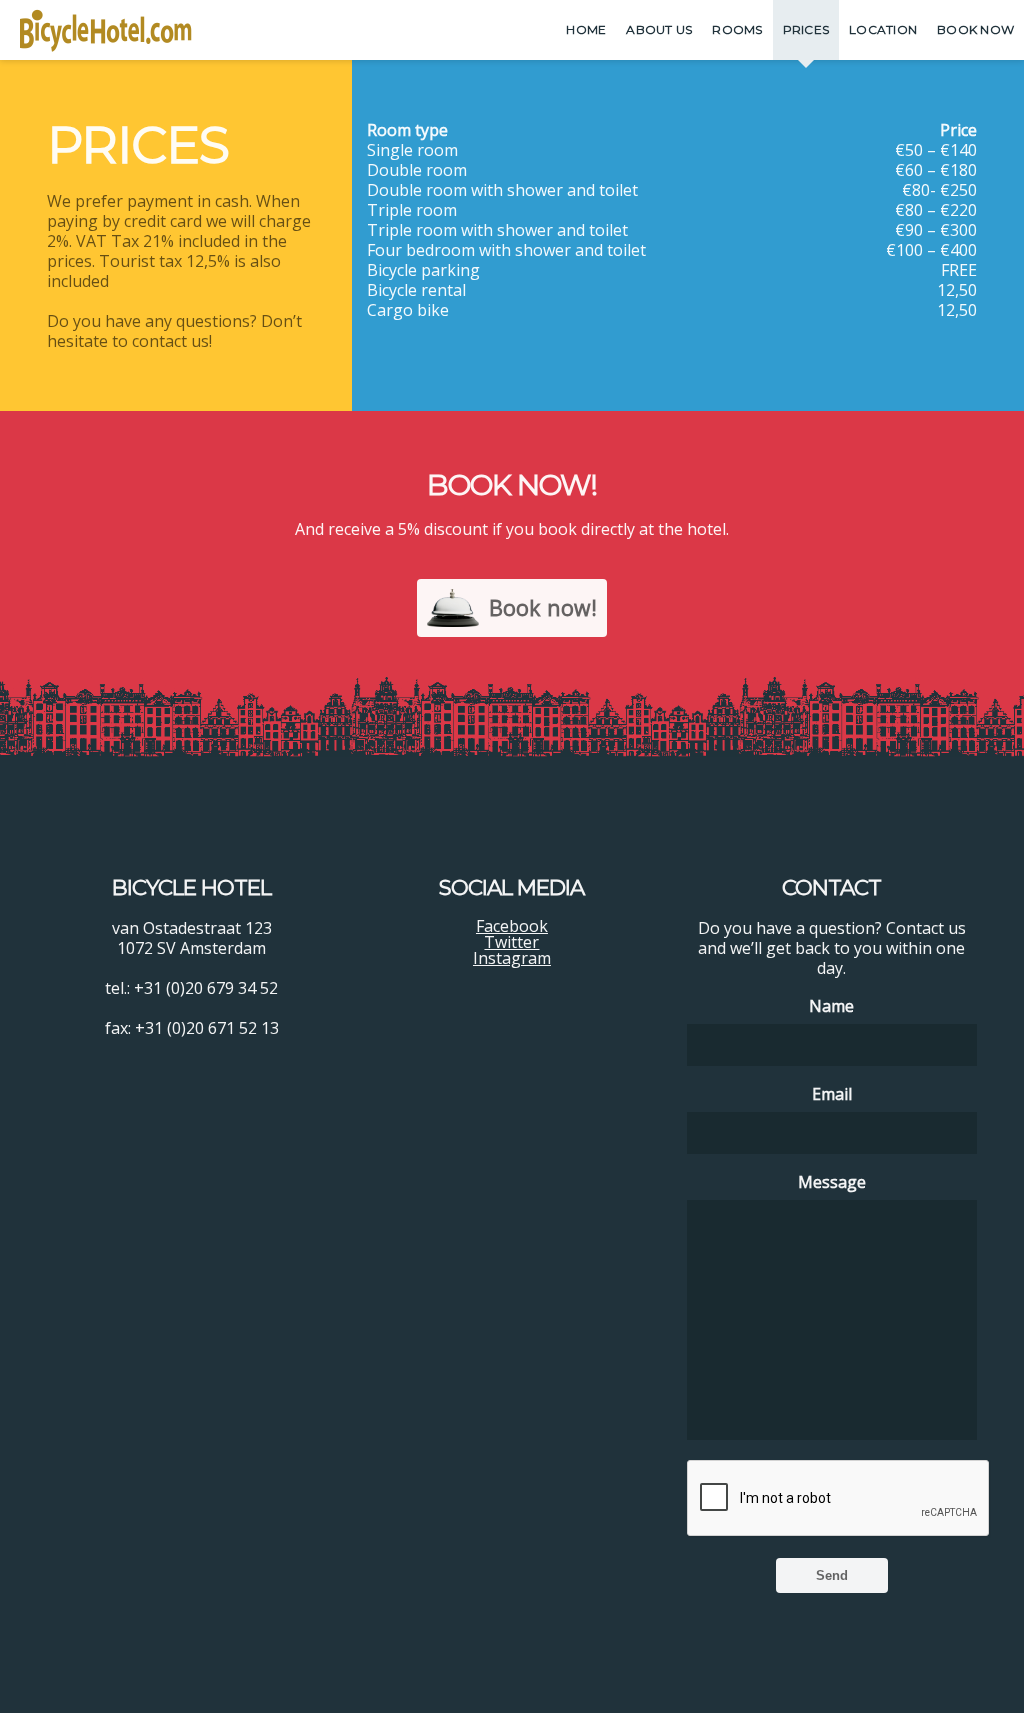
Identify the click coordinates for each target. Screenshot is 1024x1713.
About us (659, 29)
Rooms (737, 29)
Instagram (512, 958)
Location (883, 29)
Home (586, 29)
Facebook (512, 926)
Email (832, 1094)
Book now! (543, 607)
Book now (975, 29)
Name (831, 1006)
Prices (806, 29)
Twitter (511, 942)
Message (832, 1182)
